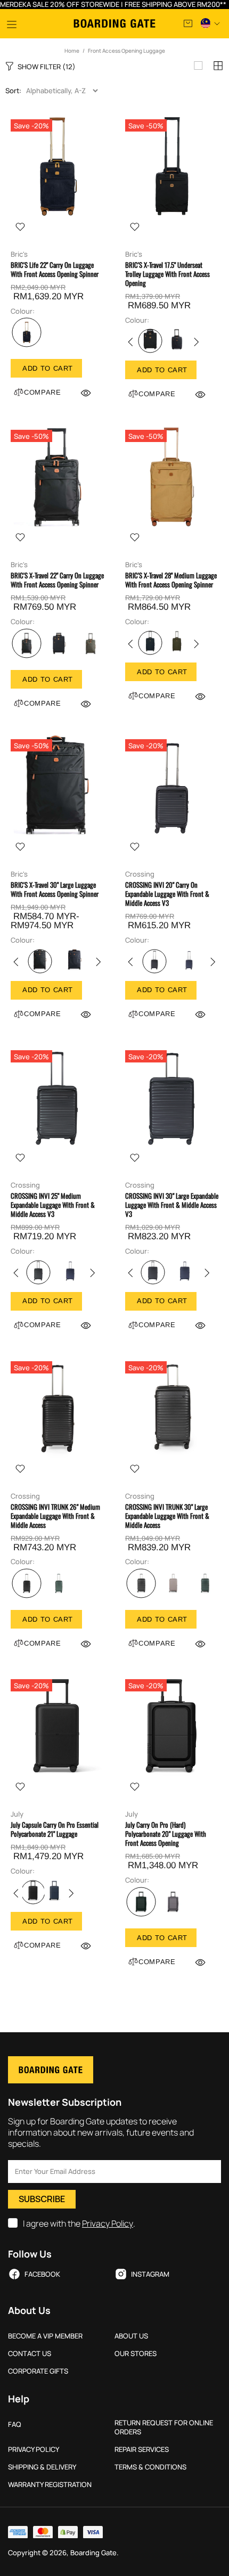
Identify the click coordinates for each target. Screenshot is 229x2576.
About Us (131, 2336)
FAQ (15, 2424)
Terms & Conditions (150, 2467)
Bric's (19, 254)
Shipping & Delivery (42, 2467)
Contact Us (30, 2354)
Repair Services (142, 2450)
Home (72, 51)
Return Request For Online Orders (164, 2427)
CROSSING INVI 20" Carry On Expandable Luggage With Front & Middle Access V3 (167, 894)
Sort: (13, 91)
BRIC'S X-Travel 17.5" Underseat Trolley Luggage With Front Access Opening (167, 274)
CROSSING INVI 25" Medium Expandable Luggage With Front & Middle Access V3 (53, 1205)
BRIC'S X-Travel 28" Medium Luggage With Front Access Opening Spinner (171, 580)
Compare (43, 392)
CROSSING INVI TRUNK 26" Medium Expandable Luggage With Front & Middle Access (55, 1516)
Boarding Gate (114, 23)
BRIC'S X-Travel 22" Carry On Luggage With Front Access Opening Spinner (57, 580)
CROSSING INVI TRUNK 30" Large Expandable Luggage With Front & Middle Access (167, 1516)
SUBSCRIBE (42, 2199)
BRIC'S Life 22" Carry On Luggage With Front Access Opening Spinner (55, 269)
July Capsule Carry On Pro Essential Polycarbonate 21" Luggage (55, 1829)
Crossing (140, 874)
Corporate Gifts (38, 2371)
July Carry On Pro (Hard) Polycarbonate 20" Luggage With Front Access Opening (166, 1834)
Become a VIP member (45, 2336)
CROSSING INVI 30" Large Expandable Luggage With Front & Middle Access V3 (172, 1205)
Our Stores (136, 2354)
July (17, 1814)
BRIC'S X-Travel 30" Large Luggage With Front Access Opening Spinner (55, 889)
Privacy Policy (108, 2224)
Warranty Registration (50, 2485)
